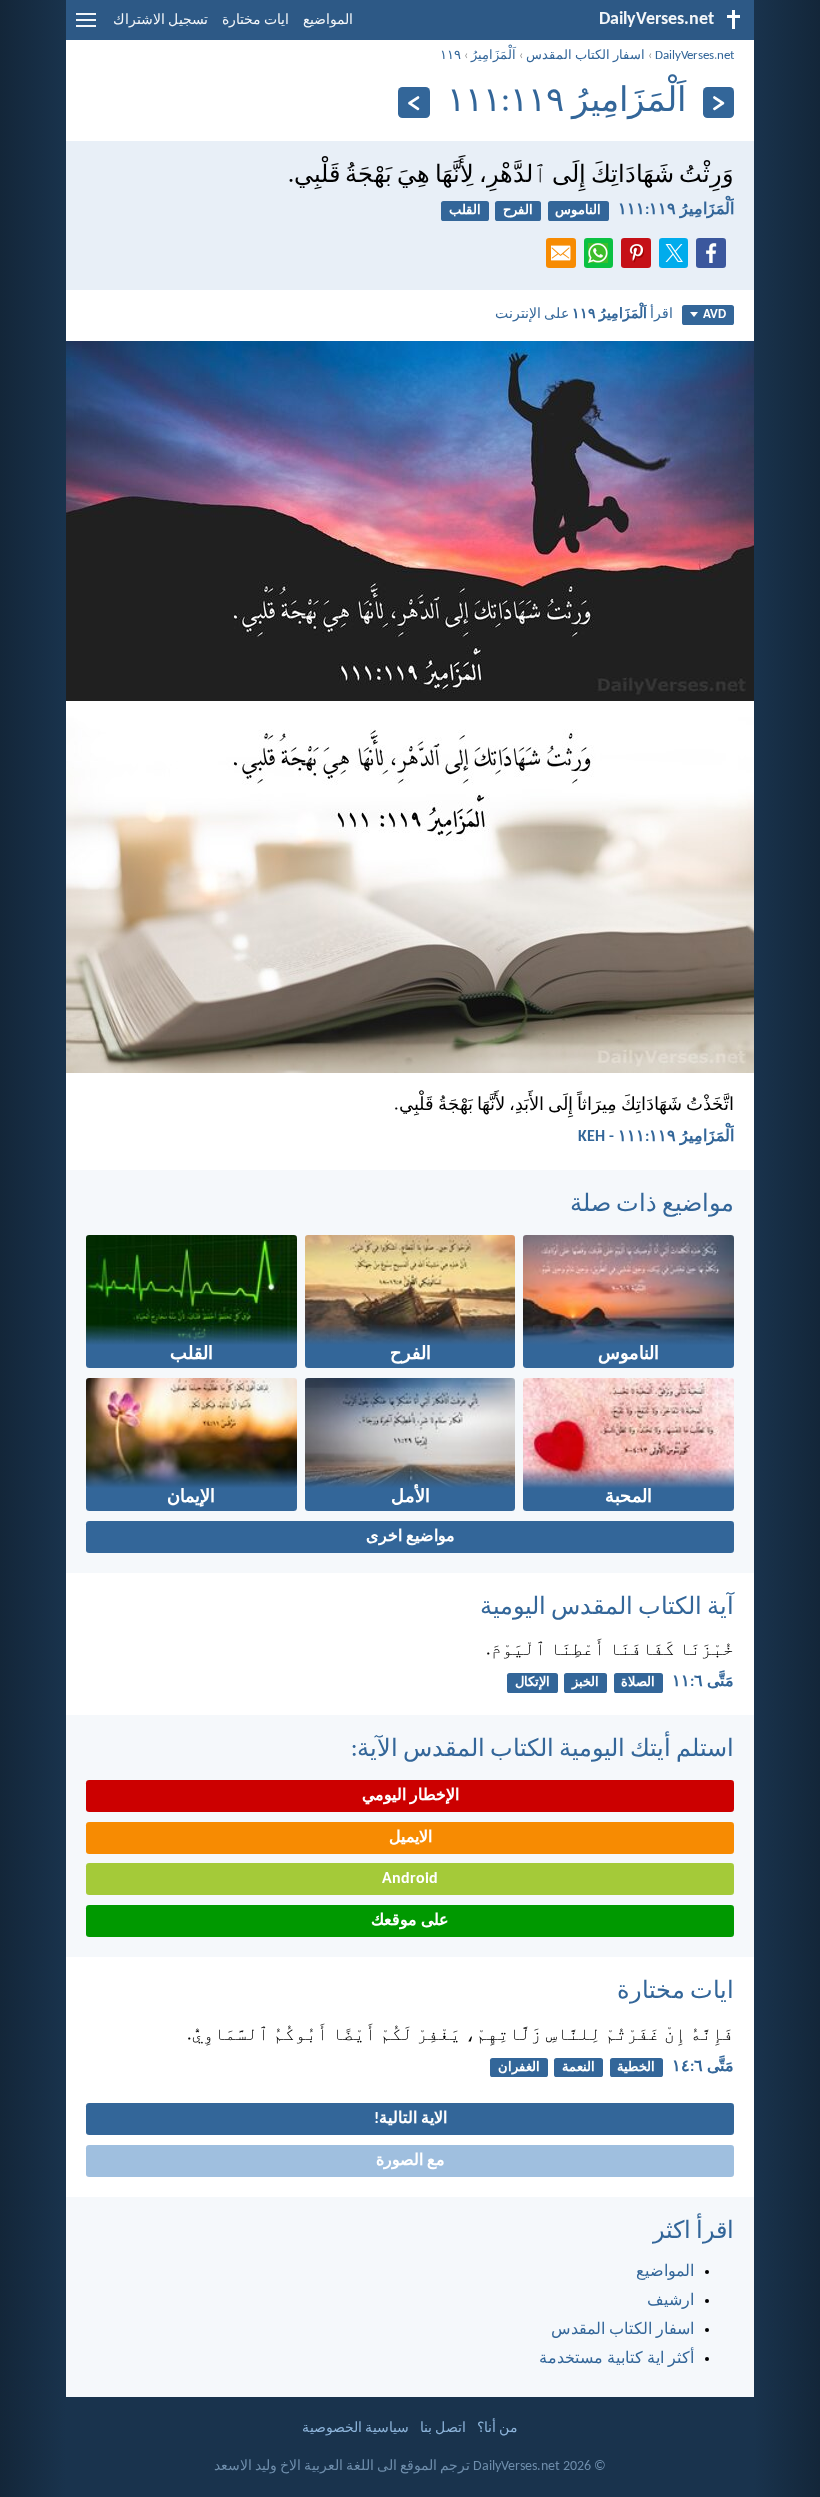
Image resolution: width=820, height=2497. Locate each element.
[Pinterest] (640, 259)
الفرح (518, 210)
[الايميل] (565, 259)
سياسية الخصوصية (355, 2428)
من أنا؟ (497, 2428)
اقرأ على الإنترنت (584, 314)
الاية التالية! (410, 2119)
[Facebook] (715, 259)
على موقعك (410, 1921)
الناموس (578, 210)
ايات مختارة (255, 20)
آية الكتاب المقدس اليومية (607, 1608)
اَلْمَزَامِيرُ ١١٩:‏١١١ (676, 210)
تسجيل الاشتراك (160, 20)
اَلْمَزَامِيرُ (493, 55)
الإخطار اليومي (410, 1796)
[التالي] (413, 102)
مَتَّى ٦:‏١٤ (703, 2067)
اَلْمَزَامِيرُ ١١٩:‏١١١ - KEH (656, 1137)
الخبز (585, 1682)
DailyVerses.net (694, 55)
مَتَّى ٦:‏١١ (703, 1682)
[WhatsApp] (603, 254)
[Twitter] (678, 259)
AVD (714, 314)
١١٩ (450, 55)
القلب (465, 210)
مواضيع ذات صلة (652, 1205)
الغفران (519, 2067)
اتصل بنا (443, 2428)
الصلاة (638, 1682)
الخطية (636, 2067)
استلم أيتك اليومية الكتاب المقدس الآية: (542, 1750)
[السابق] (718, 102)
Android (410, 1879)
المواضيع (328, 20)
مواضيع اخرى (410, 1537)
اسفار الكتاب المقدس (585, 55)
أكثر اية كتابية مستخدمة (616, 2359)
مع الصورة (410, 2161)
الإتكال (532, 1682)
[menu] (86, 28)
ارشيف (670, 2301)
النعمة (578, 2067)
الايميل (410, 1838)
